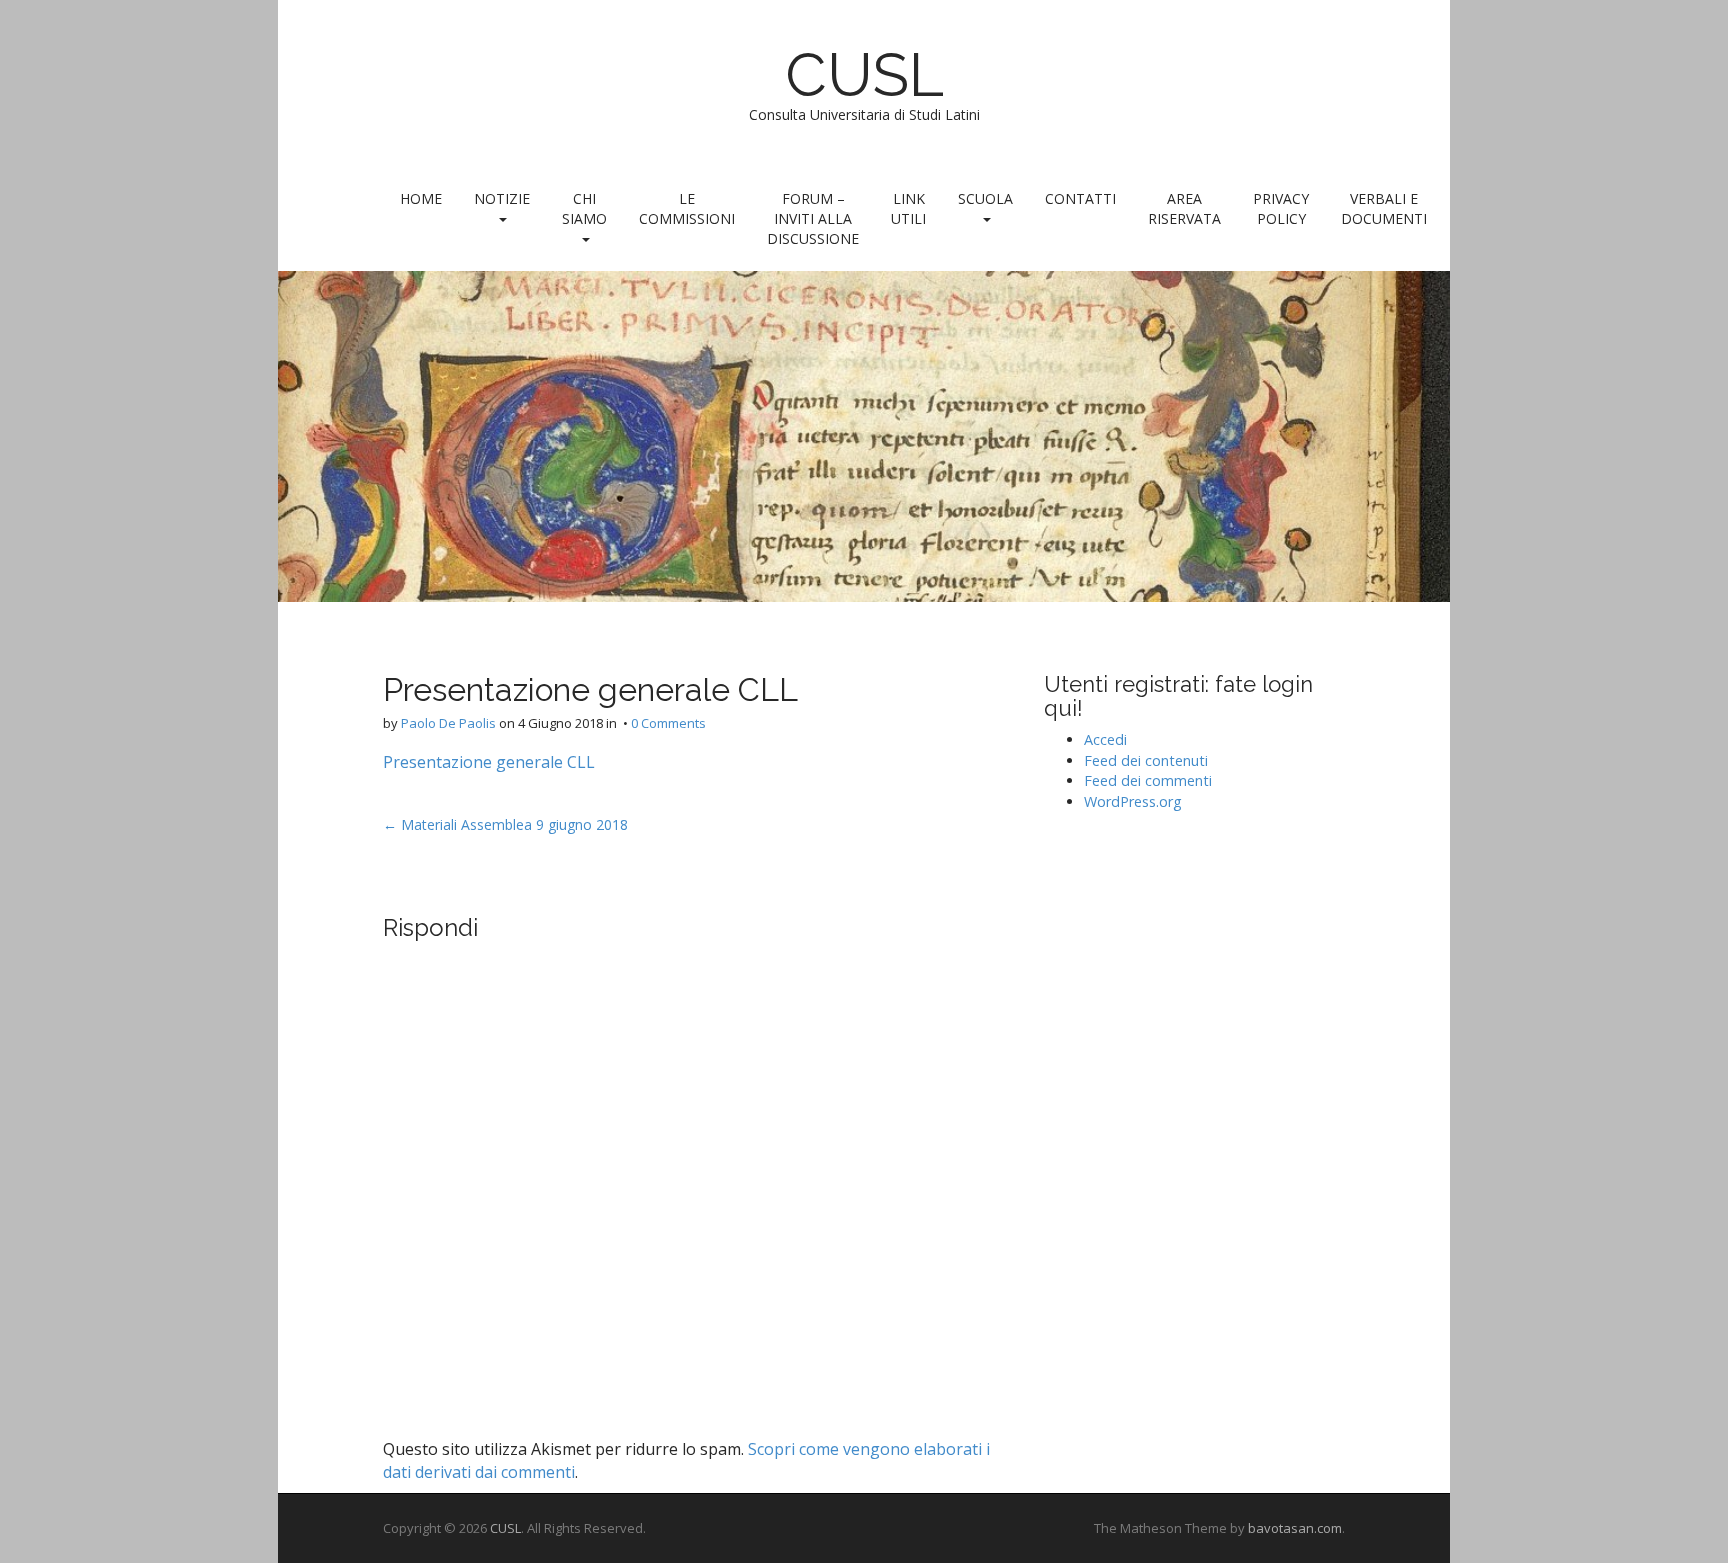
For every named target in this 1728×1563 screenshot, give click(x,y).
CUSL (864, 75)
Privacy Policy (1281, 208)
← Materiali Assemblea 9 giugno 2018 (505, 824)
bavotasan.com (1295, 1528)
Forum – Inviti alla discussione (813, 218)
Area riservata (1184, 208)
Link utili (908, 208)
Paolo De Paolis (448, 723)
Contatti (1080, 198)
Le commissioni (687, 208)
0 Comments (668, 723)
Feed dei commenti (1148, 780)
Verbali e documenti (1384, 208)
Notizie (502, 198)
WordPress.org (1133, 801)
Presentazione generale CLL (489, 762)
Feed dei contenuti (1146, 760)
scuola (985, 198)
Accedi (1105, 739)
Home (421, 198)
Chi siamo (584, 208)
